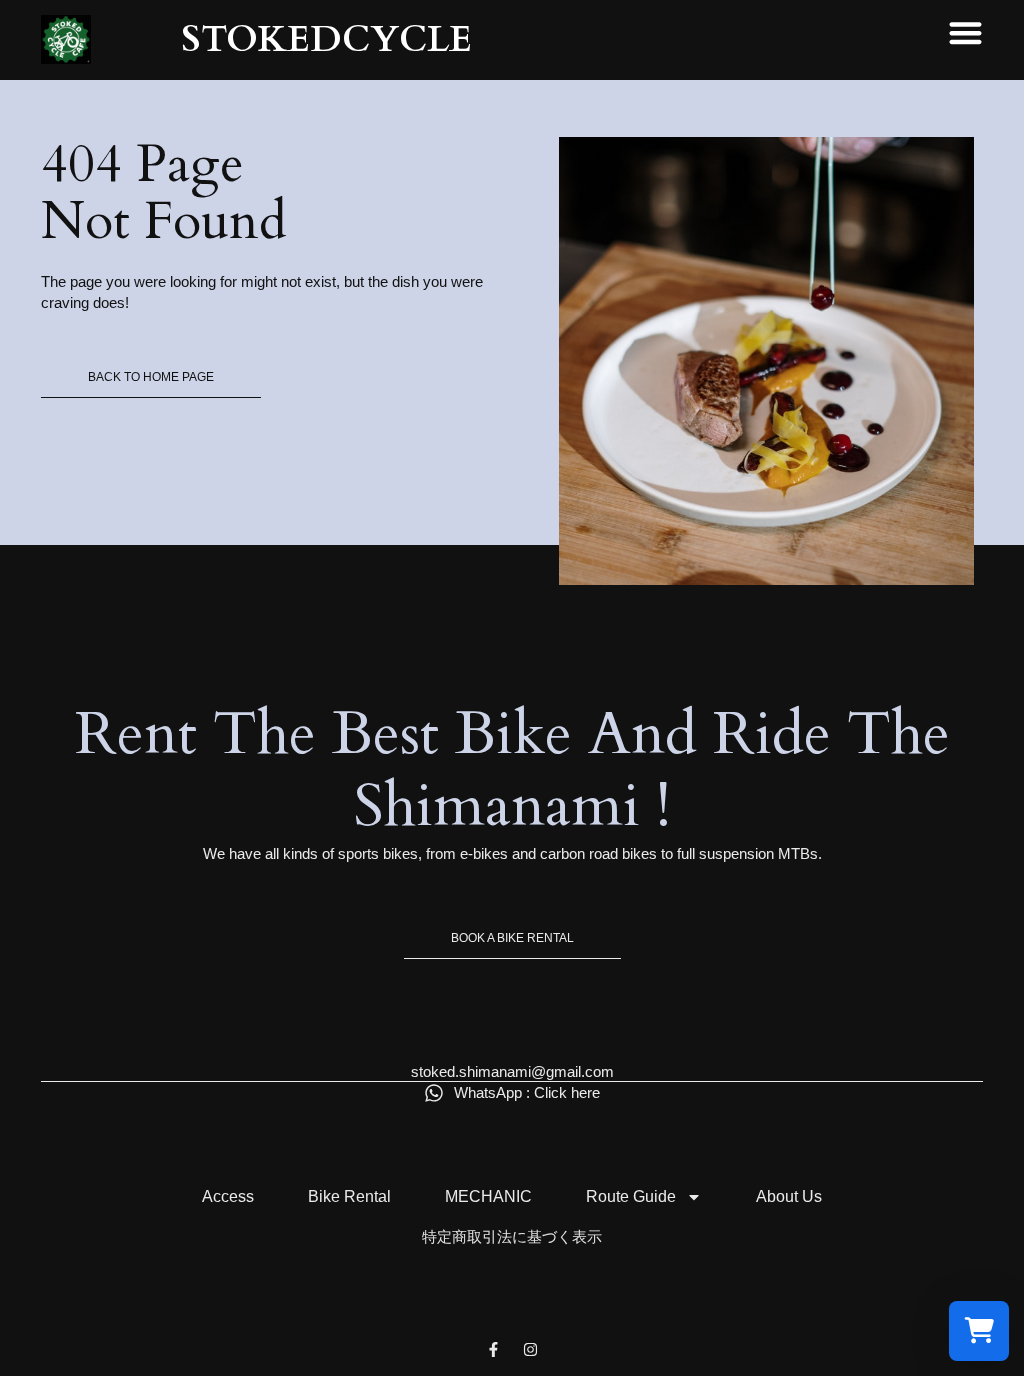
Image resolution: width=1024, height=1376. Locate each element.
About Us (789, 1196)
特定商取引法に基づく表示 (512, 1236)
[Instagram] (530, 1349)
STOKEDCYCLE (326, 39)
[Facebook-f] (493, 1349)
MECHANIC (488, 1196)
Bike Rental (349, 1196)
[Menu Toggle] (965, 32)
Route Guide (631, 1196)
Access (228, 1196)
